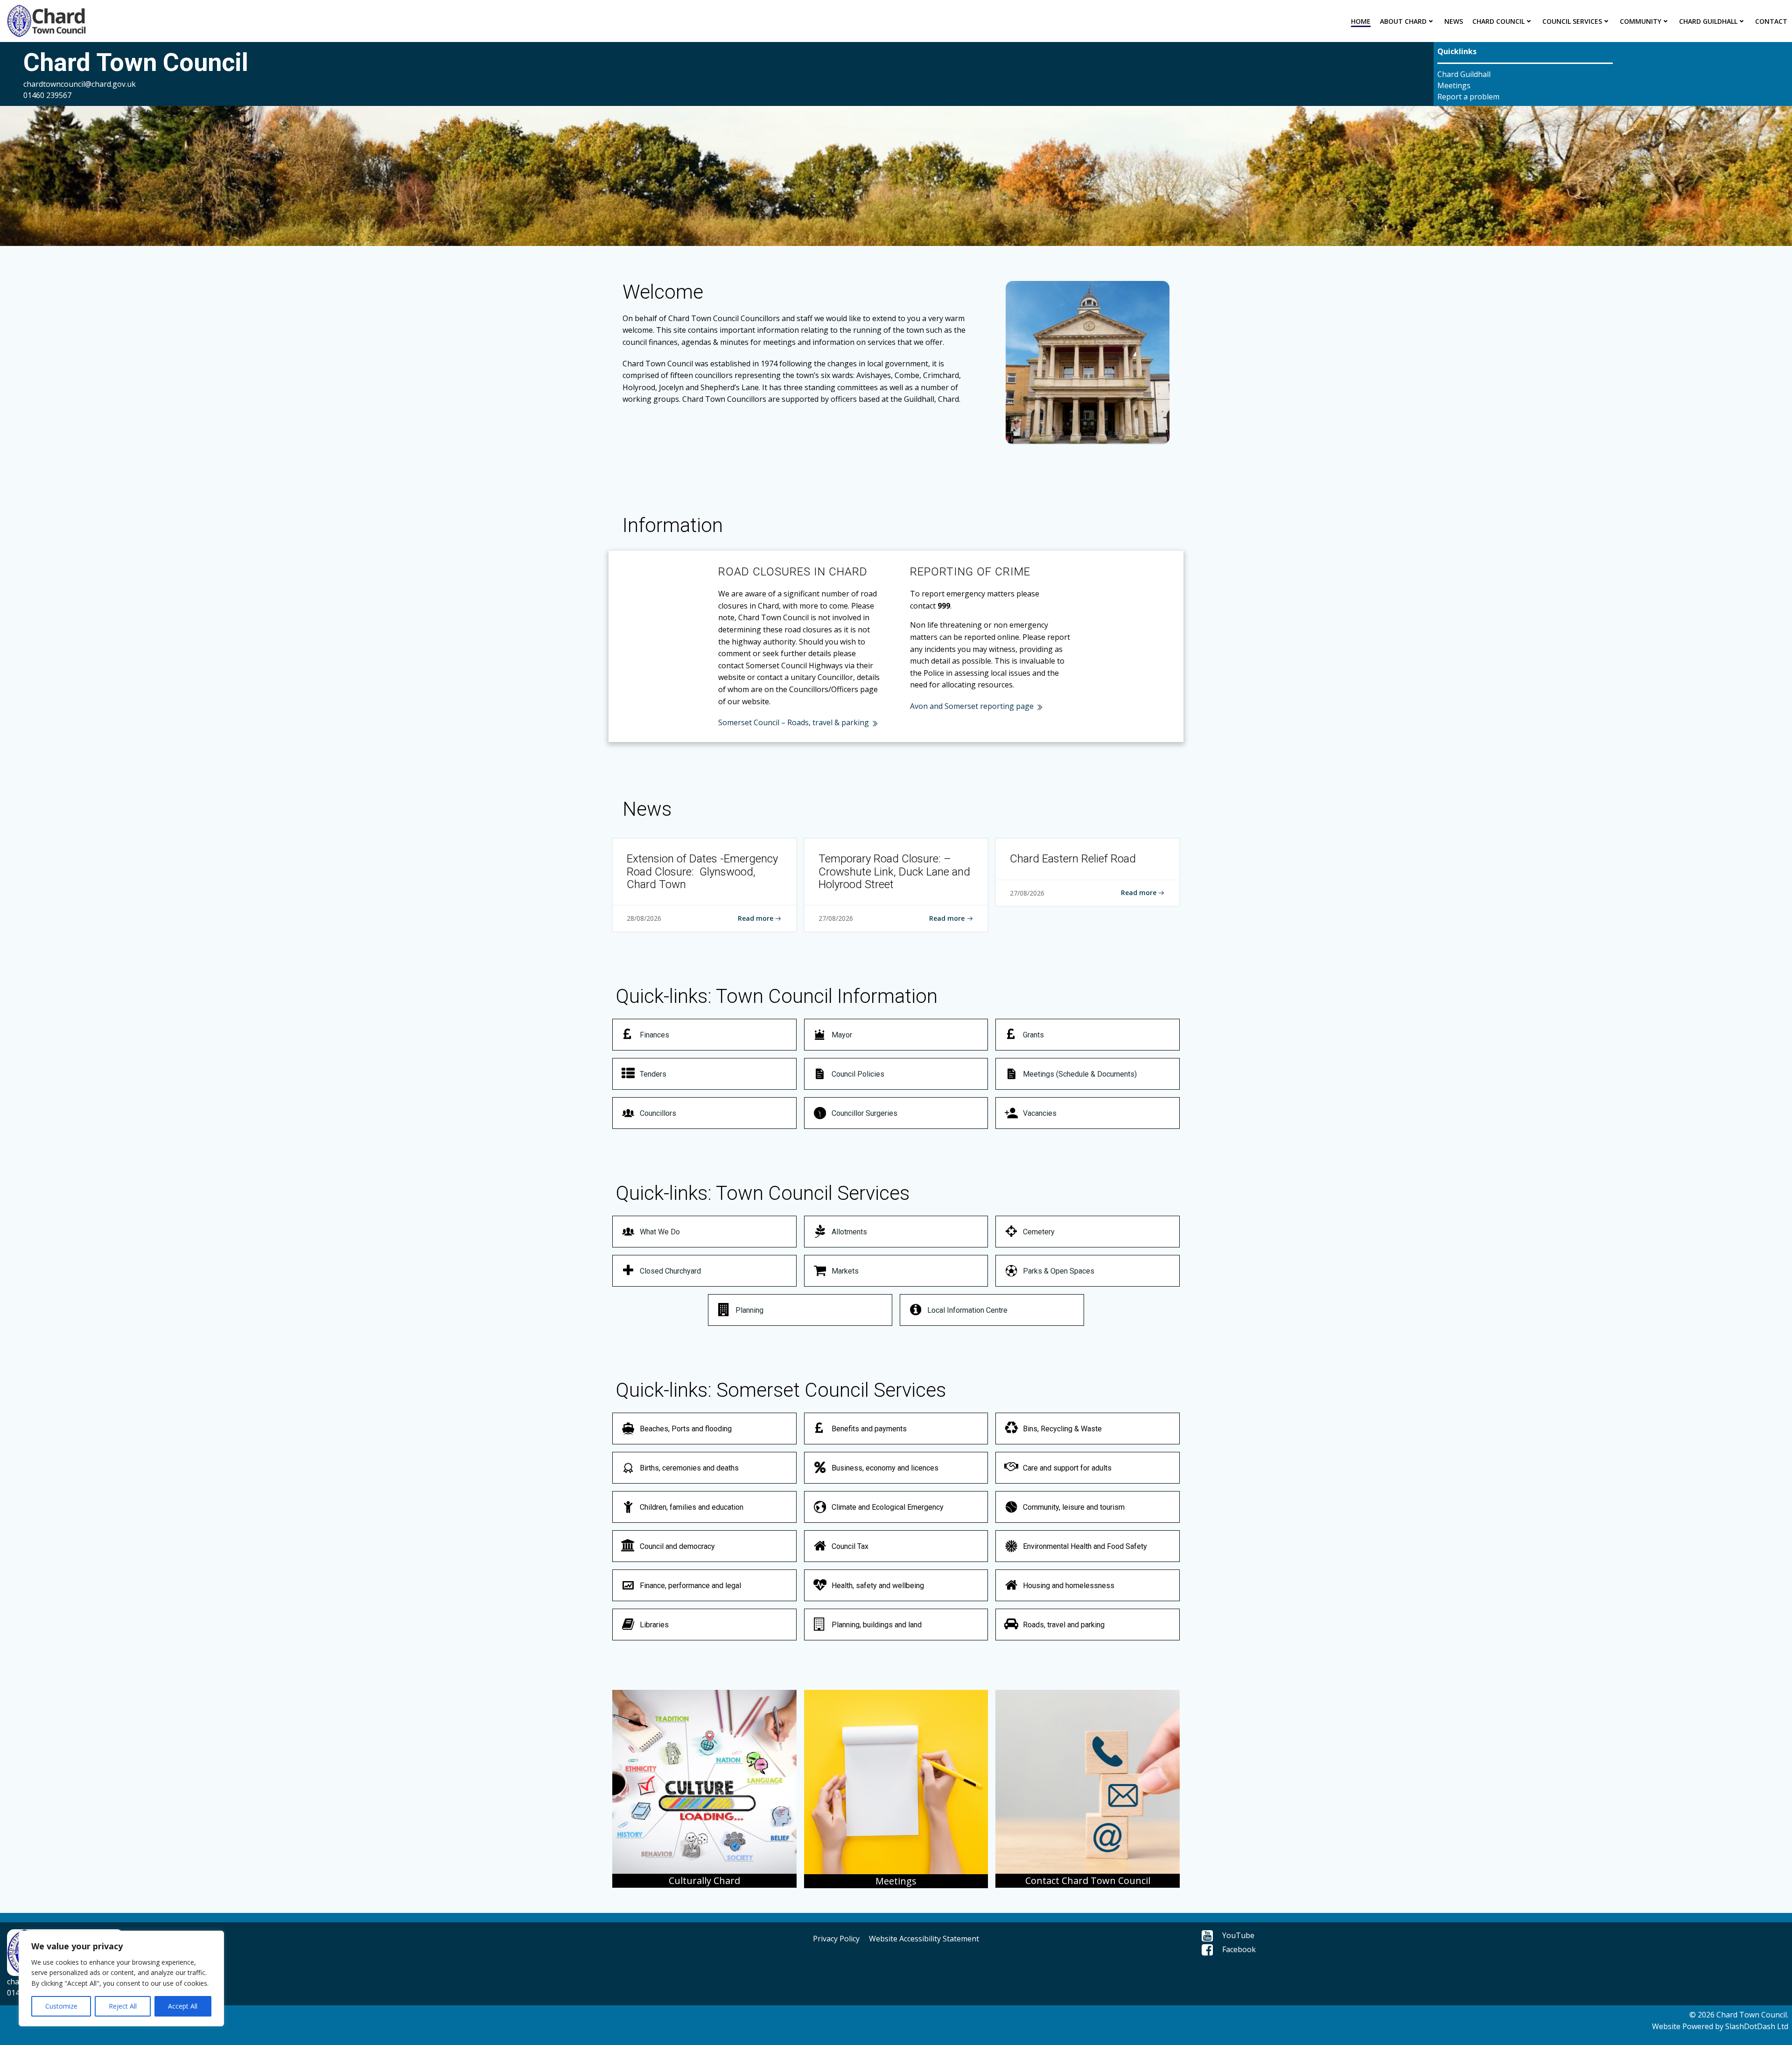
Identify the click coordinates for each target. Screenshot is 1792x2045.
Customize (61, 2006)
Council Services (1572, 21)
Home (1361, 21)
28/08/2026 (644, 918)
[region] (121, 1978)
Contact (1771, 21)
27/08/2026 (836, 918)
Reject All (123, 2006)
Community (1641, 21)
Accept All (183, 2006)
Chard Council (1498, 21)
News (1454, 21)
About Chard (1403, 21)
